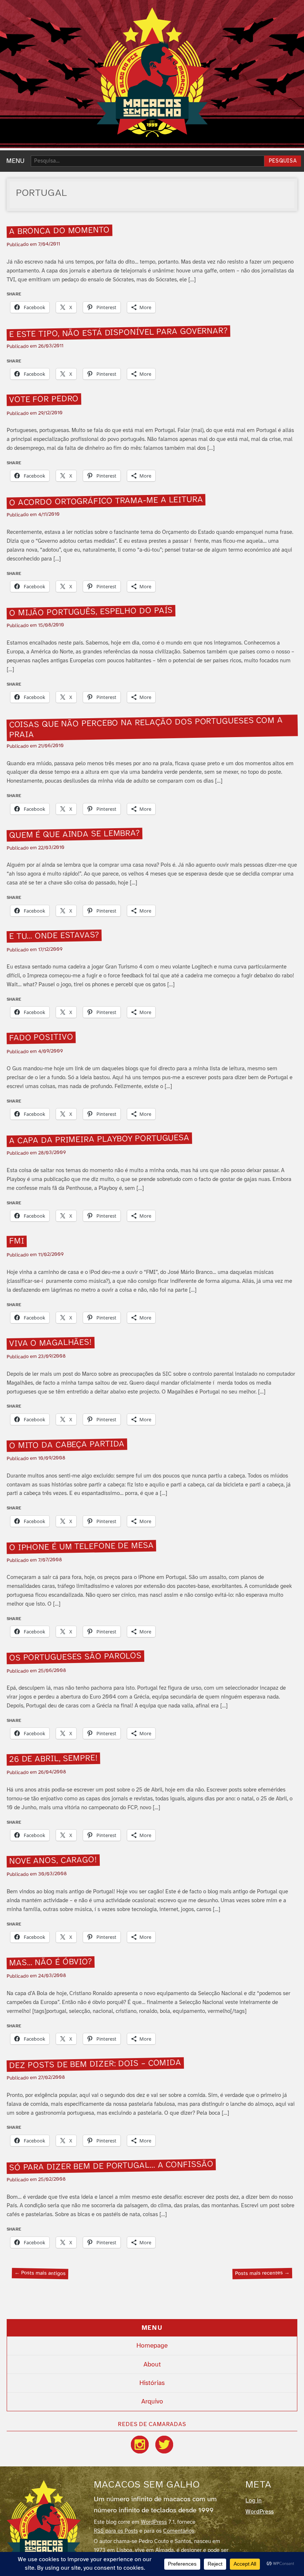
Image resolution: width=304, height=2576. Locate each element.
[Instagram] (140, 2445)
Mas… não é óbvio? (50, 1963)
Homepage (152, 2346)
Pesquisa (283, 161)
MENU (15, 161)
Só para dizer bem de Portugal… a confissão (111, 2166)
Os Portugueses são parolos (75, 1657)
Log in (254, 2501)
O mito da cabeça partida (67, 1445)
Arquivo (152, 2402)
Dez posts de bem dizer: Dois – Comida (95, 2064)
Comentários (179, 2531)
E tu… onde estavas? (54, 936)
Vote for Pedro (44, 400)
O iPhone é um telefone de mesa (81, 1547)
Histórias (152, 2383)
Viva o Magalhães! (50, 1343)
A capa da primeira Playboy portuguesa (99, 1140)
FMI (16, 1242)
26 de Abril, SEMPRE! (53, 1759)
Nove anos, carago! (53, 1861)
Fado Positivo (41, 1038)
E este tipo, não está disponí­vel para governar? (118, 333)
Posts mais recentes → (262, 2273)
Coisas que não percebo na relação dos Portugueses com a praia (146, 728)
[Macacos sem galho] (152, 72)
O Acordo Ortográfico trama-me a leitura (106, 501)
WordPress (154, 2522)
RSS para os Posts (116, 2531)
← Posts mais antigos (40, 2273)
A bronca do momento (59, 231)
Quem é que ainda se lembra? (74, 834)
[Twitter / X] (164, 2445)
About (152, 2365)
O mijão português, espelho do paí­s (91, 612)
